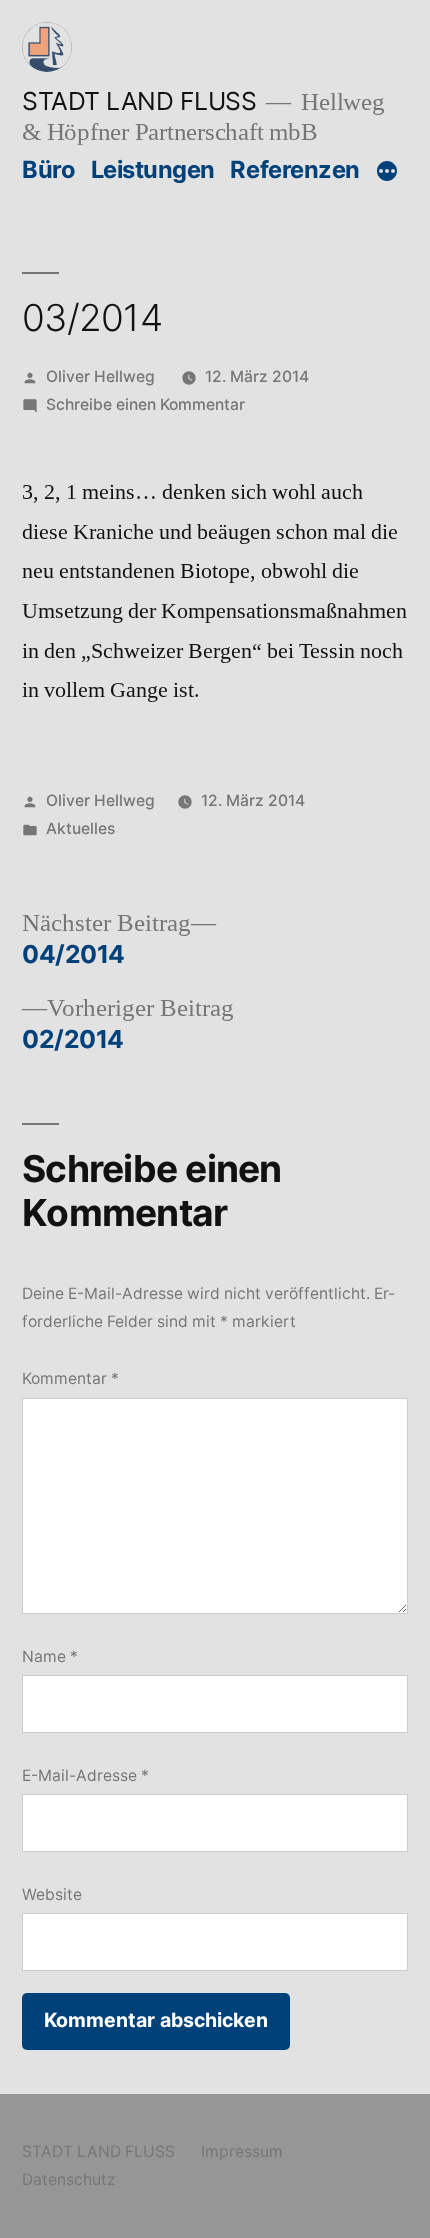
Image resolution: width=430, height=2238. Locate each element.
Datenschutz (68, 2179)
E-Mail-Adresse (85, 1775)
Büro (48, 169)
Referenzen (294, 169)
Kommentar (70, 1378)
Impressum (242, 2151)
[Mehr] (387, 172)
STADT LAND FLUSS (139, 101)
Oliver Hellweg (100, 376)
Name (50, 1656)
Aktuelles (80, 828)
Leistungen (153, 169)
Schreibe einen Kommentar (145, 404)
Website (52, 1894)
